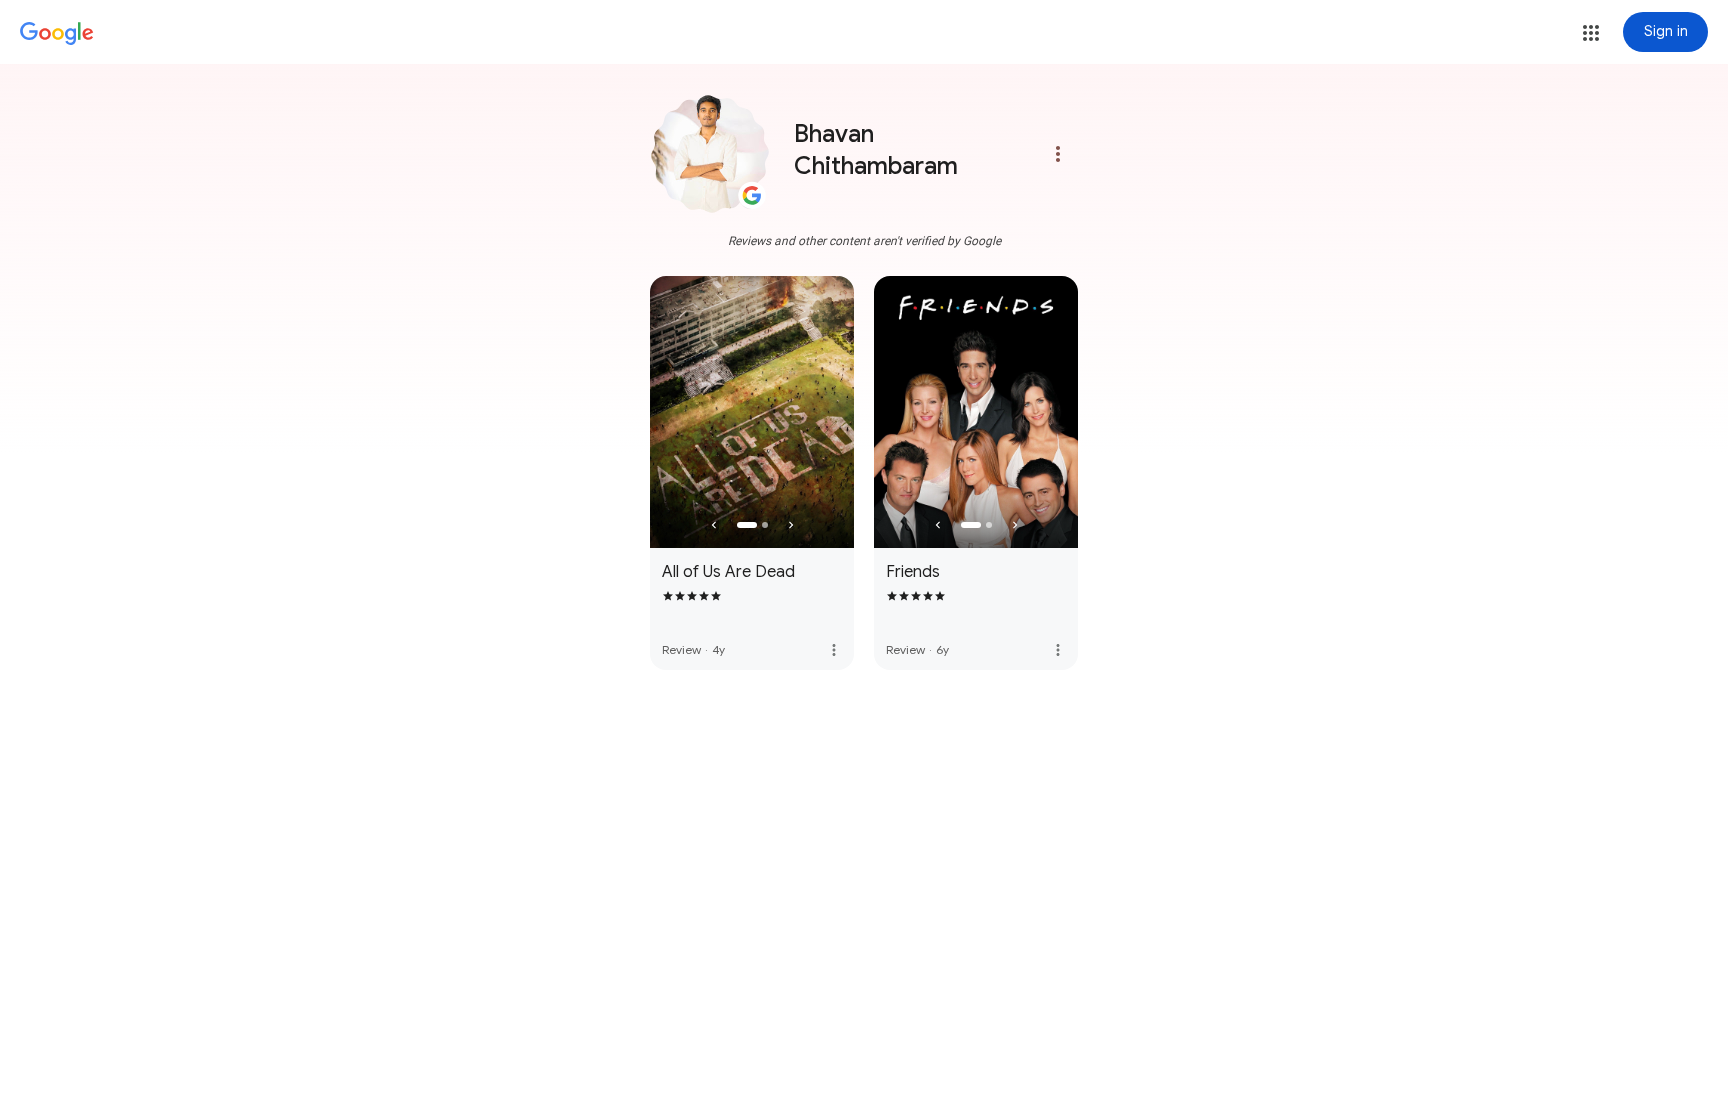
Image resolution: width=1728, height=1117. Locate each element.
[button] (1591, 33)
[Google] (57, 34)
